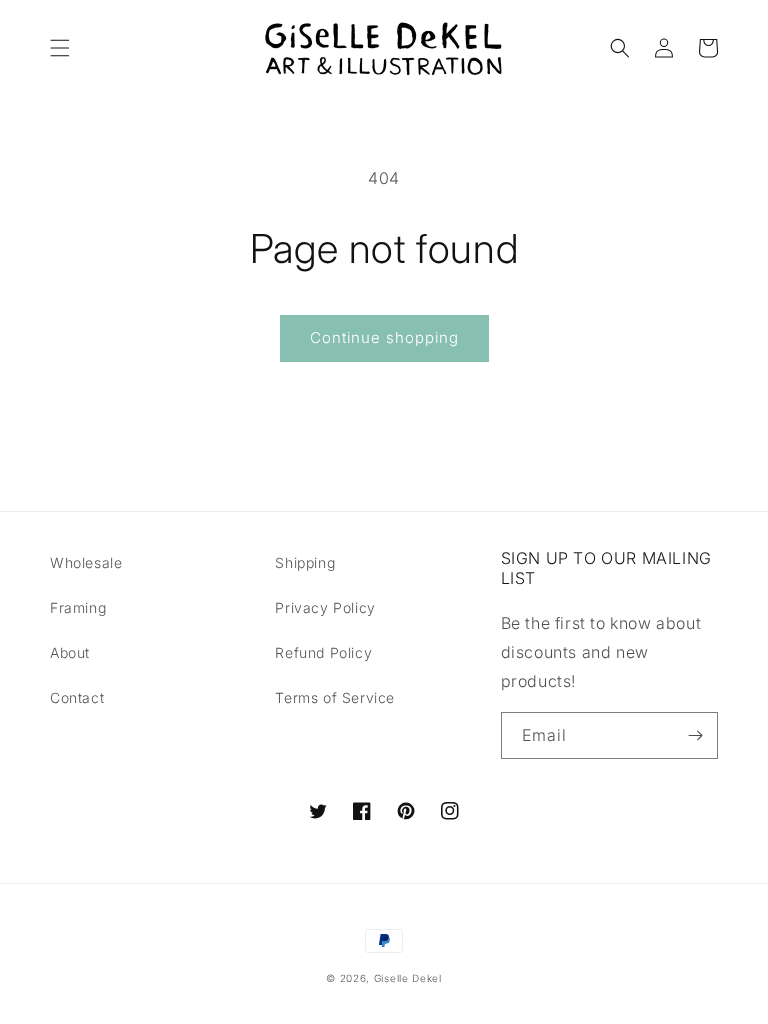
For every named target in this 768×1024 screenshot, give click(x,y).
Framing (78, 607)
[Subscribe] (695, 735)
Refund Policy (323, 652)
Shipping (305, 562)
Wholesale (86, 562)
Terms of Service (335, 697)
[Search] (620, 48)
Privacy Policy (325, 607)
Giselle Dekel (408, 978)
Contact (77, 697)
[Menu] (60, 48)
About (70, 652)
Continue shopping (384, 337)
